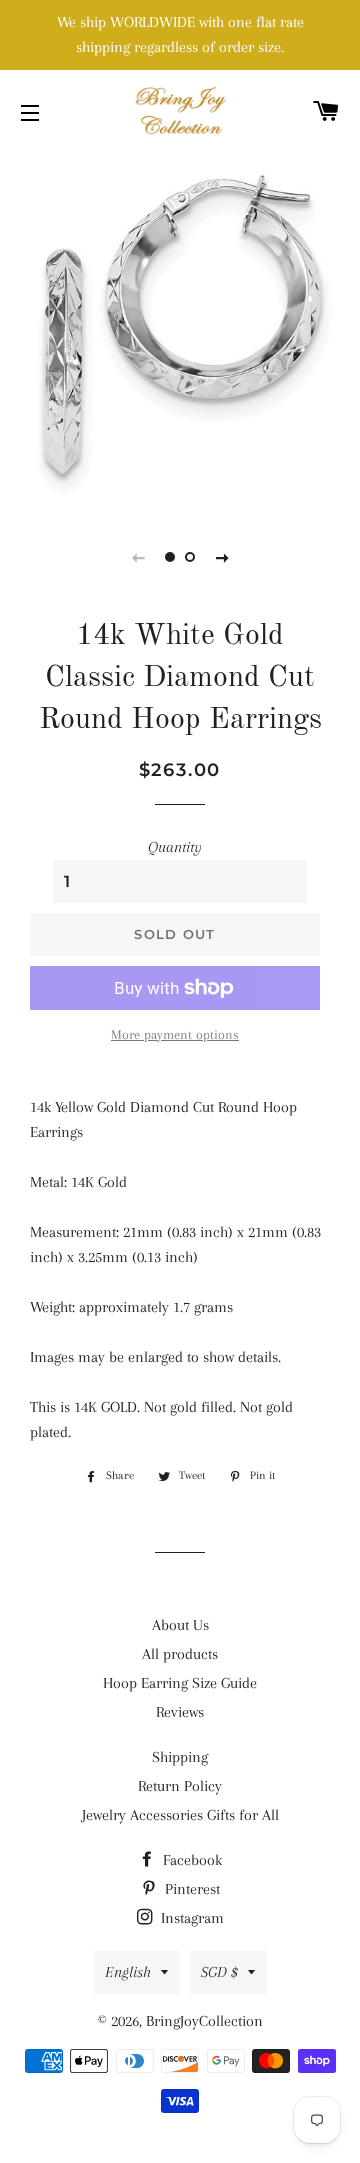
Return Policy (180, 1786)
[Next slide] (222, 557)
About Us (180, 1625)
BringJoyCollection (204, 2021)
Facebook (190, 1860)
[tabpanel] (180, 330)
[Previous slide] (138, 557)
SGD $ (219, 1972)
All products (180, 1654)
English (128, 1972)
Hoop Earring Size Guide (180, 1683)
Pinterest (190, 1889)
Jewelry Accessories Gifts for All (180, 1815)
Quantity (175, 847)
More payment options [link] (175, 1034)
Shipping (180, 1757)
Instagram (190, 1918)
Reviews (180, 1712)
